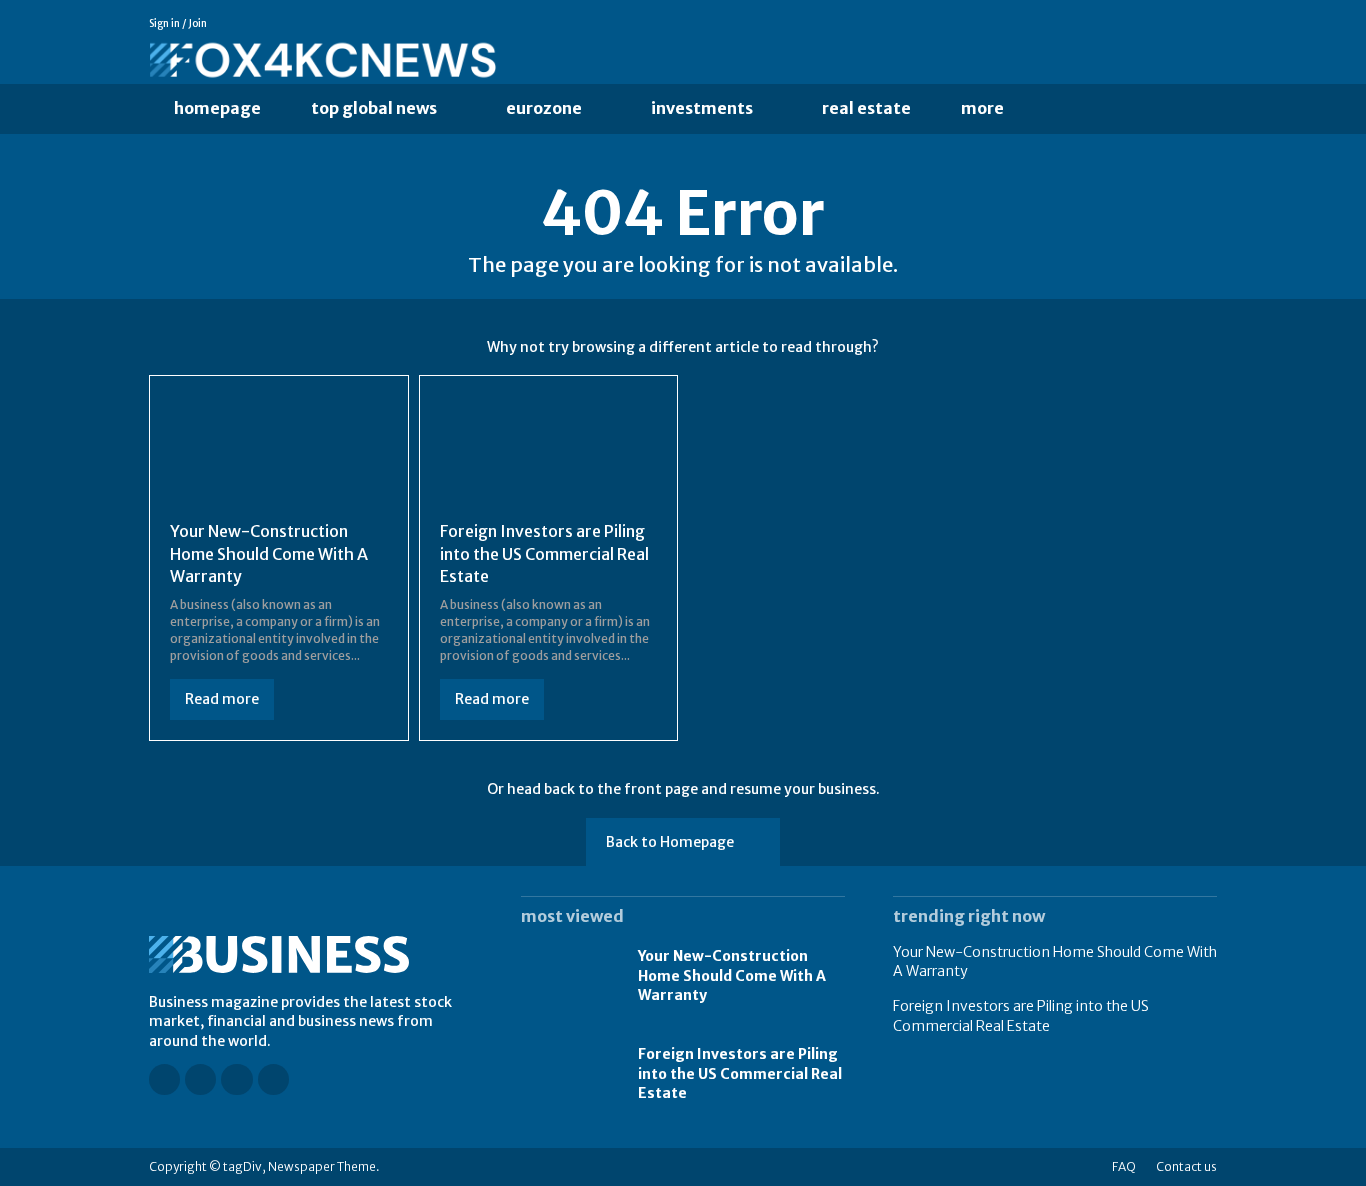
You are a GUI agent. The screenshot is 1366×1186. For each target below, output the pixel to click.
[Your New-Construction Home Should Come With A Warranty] (279, 450)
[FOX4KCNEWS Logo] (497, 61)
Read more (222, 699)
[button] (1070, 109)
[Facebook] (1124, 24)
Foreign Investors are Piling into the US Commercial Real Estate (544, 553)
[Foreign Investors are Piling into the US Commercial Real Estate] (549, 450)
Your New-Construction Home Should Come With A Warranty (269, 553)
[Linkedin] (1180, 24)
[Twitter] (1208, 24)
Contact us (1186, 1166)
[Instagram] (1152, 24)
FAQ (1124, 1166)
